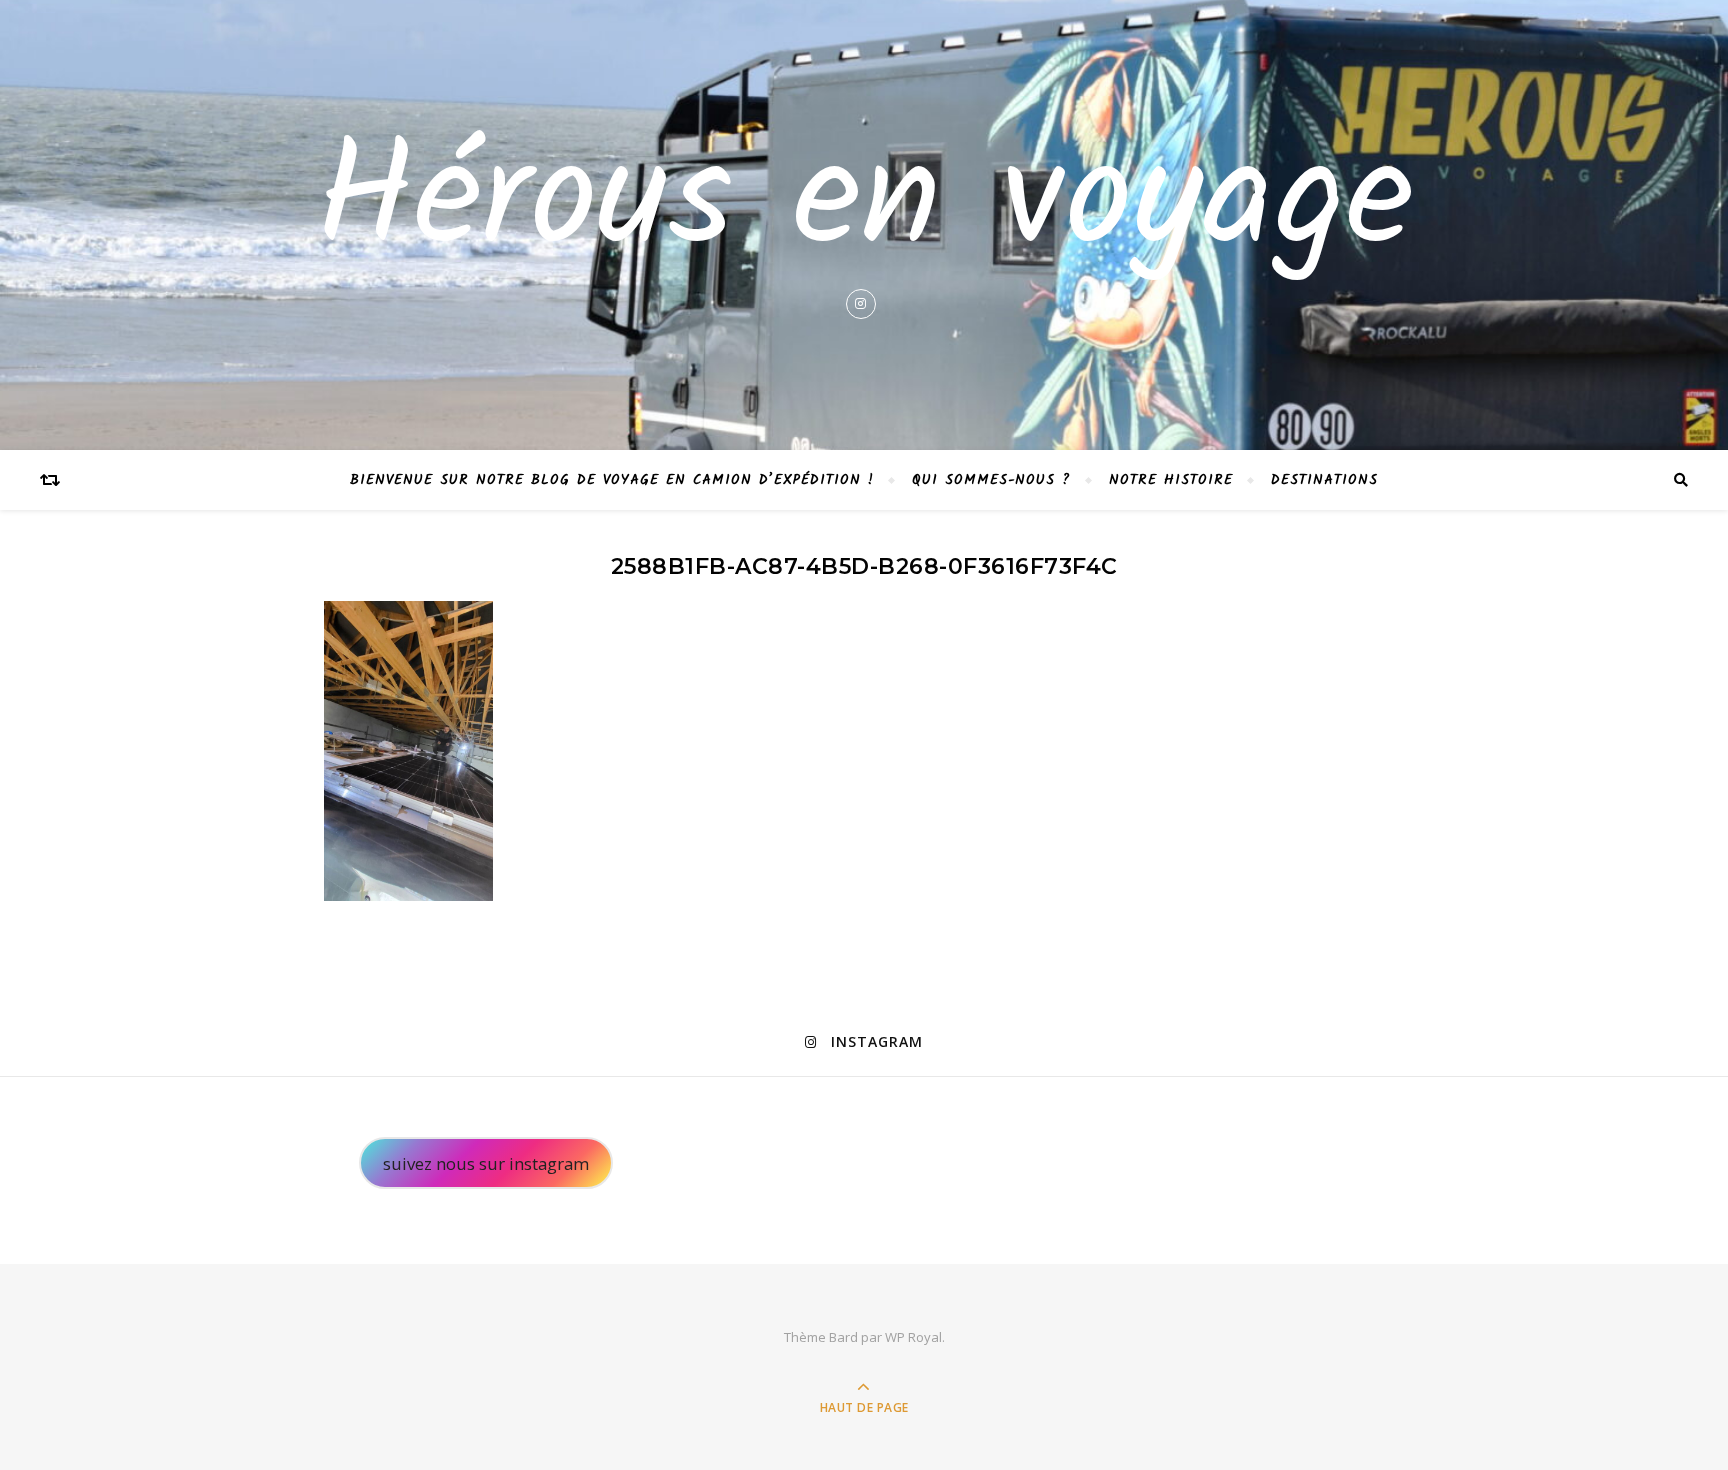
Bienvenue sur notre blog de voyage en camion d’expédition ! (612, 480)
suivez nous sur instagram (486, 1163)
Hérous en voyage (864, 204)
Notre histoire (1171, 480)
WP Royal (913, 1337)
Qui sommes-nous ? (991, 480)
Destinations (1324, 480)
